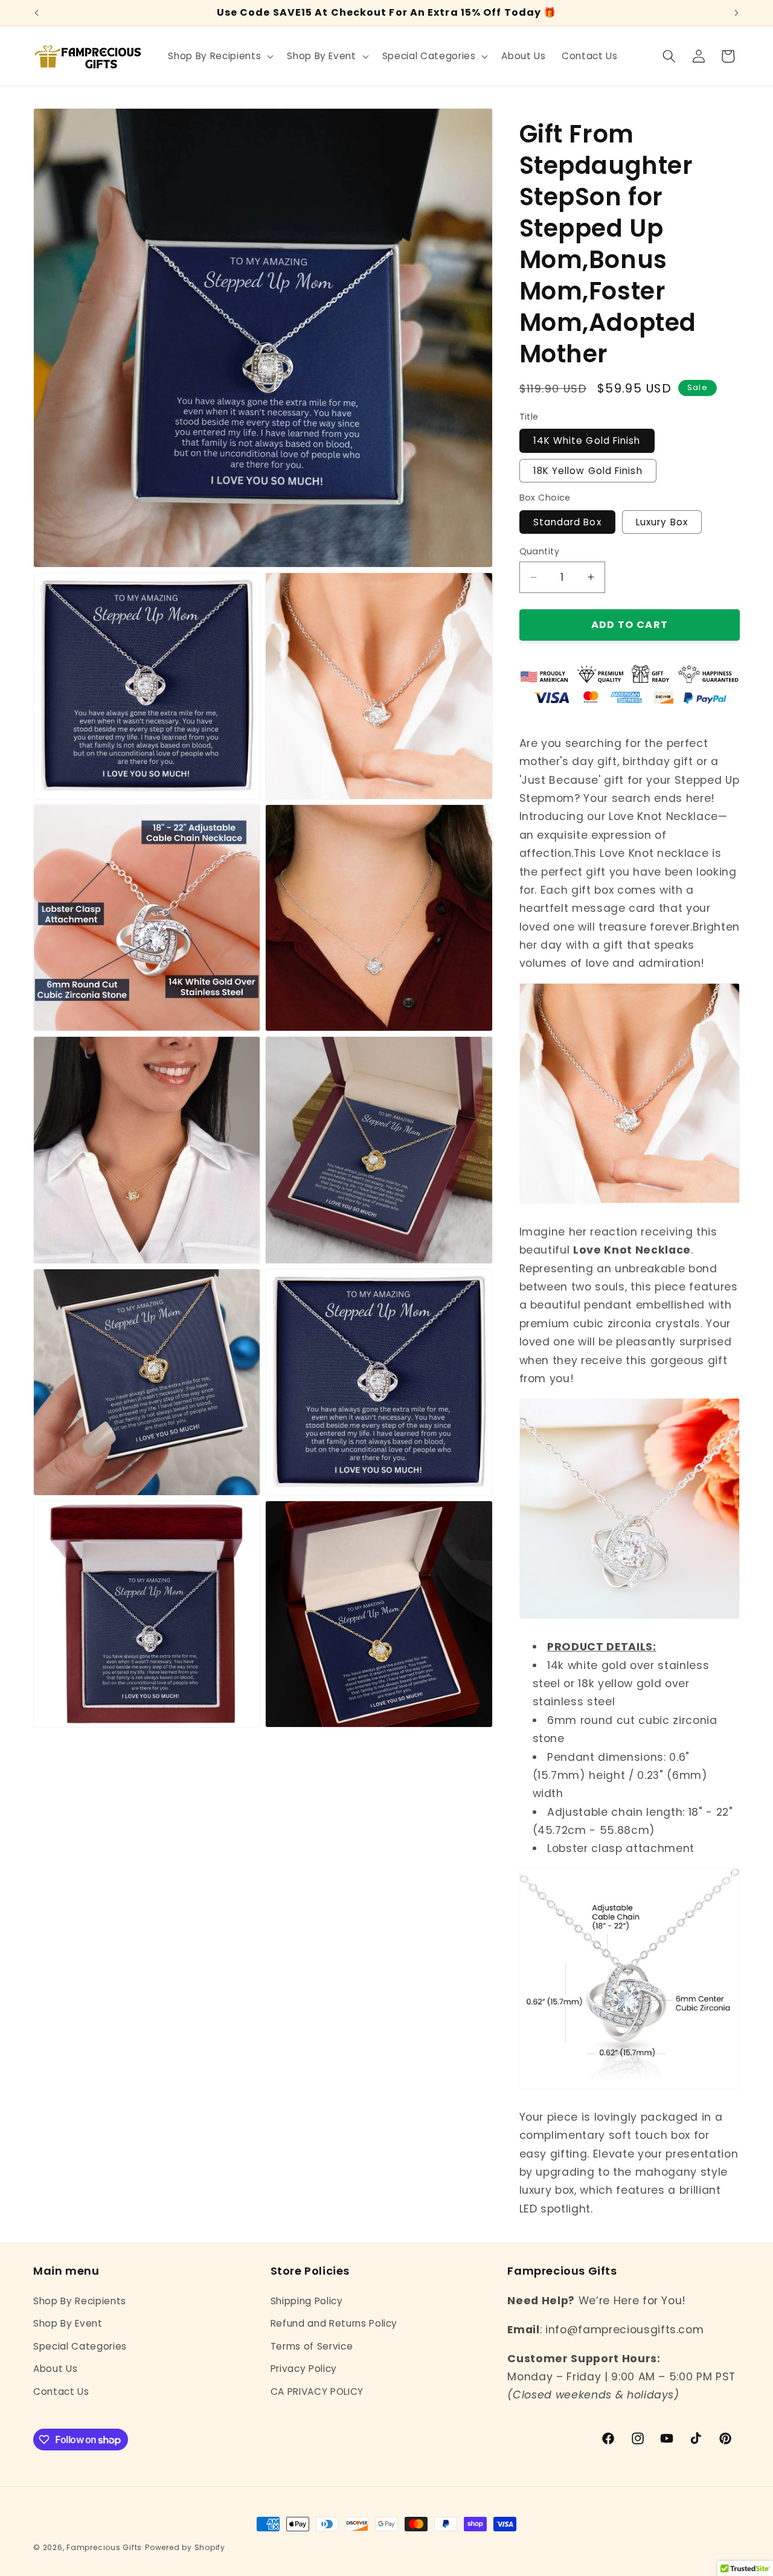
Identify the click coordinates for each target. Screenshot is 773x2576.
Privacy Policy (304, 2369)
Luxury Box (662, 521)
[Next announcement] (737, 13)
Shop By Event (68, 2323)
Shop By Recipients (80, 2300)
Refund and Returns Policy (334, 2323)
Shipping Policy (307, 2300)
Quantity (540, 551)
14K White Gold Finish (587, 441)
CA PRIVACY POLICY (317, 2391)
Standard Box (567, 521)
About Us (55, 2369)
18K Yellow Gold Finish (588, 470)
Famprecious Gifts (104, 2547)
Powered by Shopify (185, 2547)
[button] (220, 56)
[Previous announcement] (37, 13)
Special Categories (80, 2346)
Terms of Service (312, 2346)
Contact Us (61, 2391)
